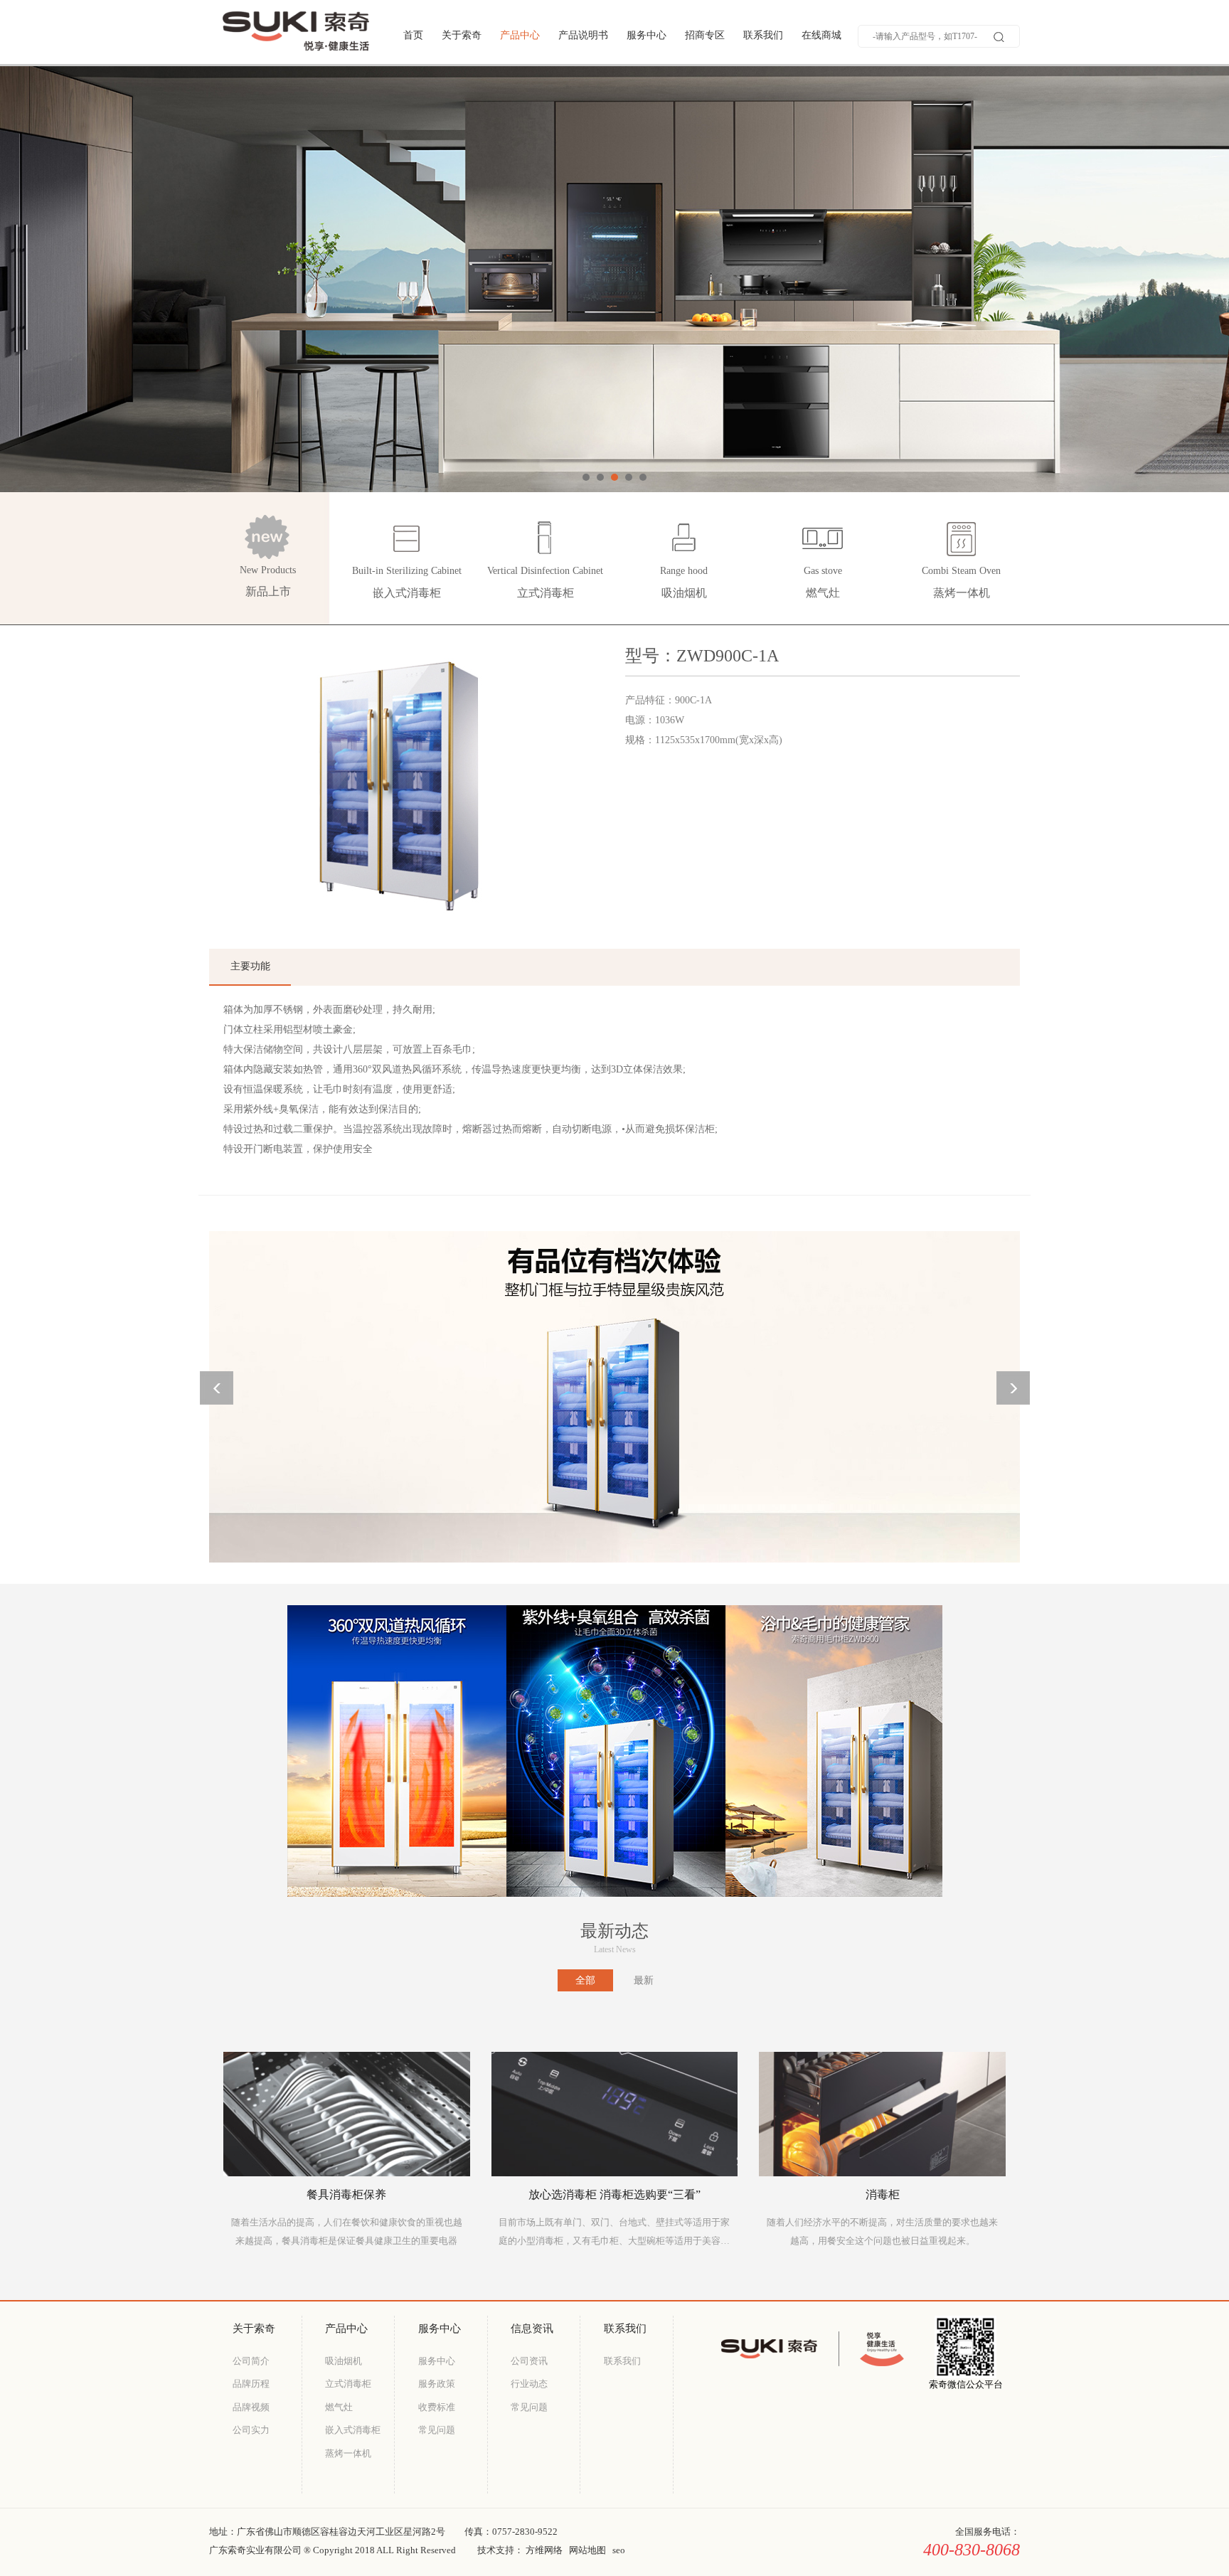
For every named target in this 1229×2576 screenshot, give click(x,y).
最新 (644, 1980)
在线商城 (821, 35)
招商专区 (705, 35)
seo (619, 2550)
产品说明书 (583, 35)
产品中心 (520, 35)
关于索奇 (462, 35)
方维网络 (544, 2550)
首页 (413, 35)
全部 (585, 1980)
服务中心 (647, 35)
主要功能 (250, 966)
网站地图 (587, 2550)
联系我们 (763, 35)
